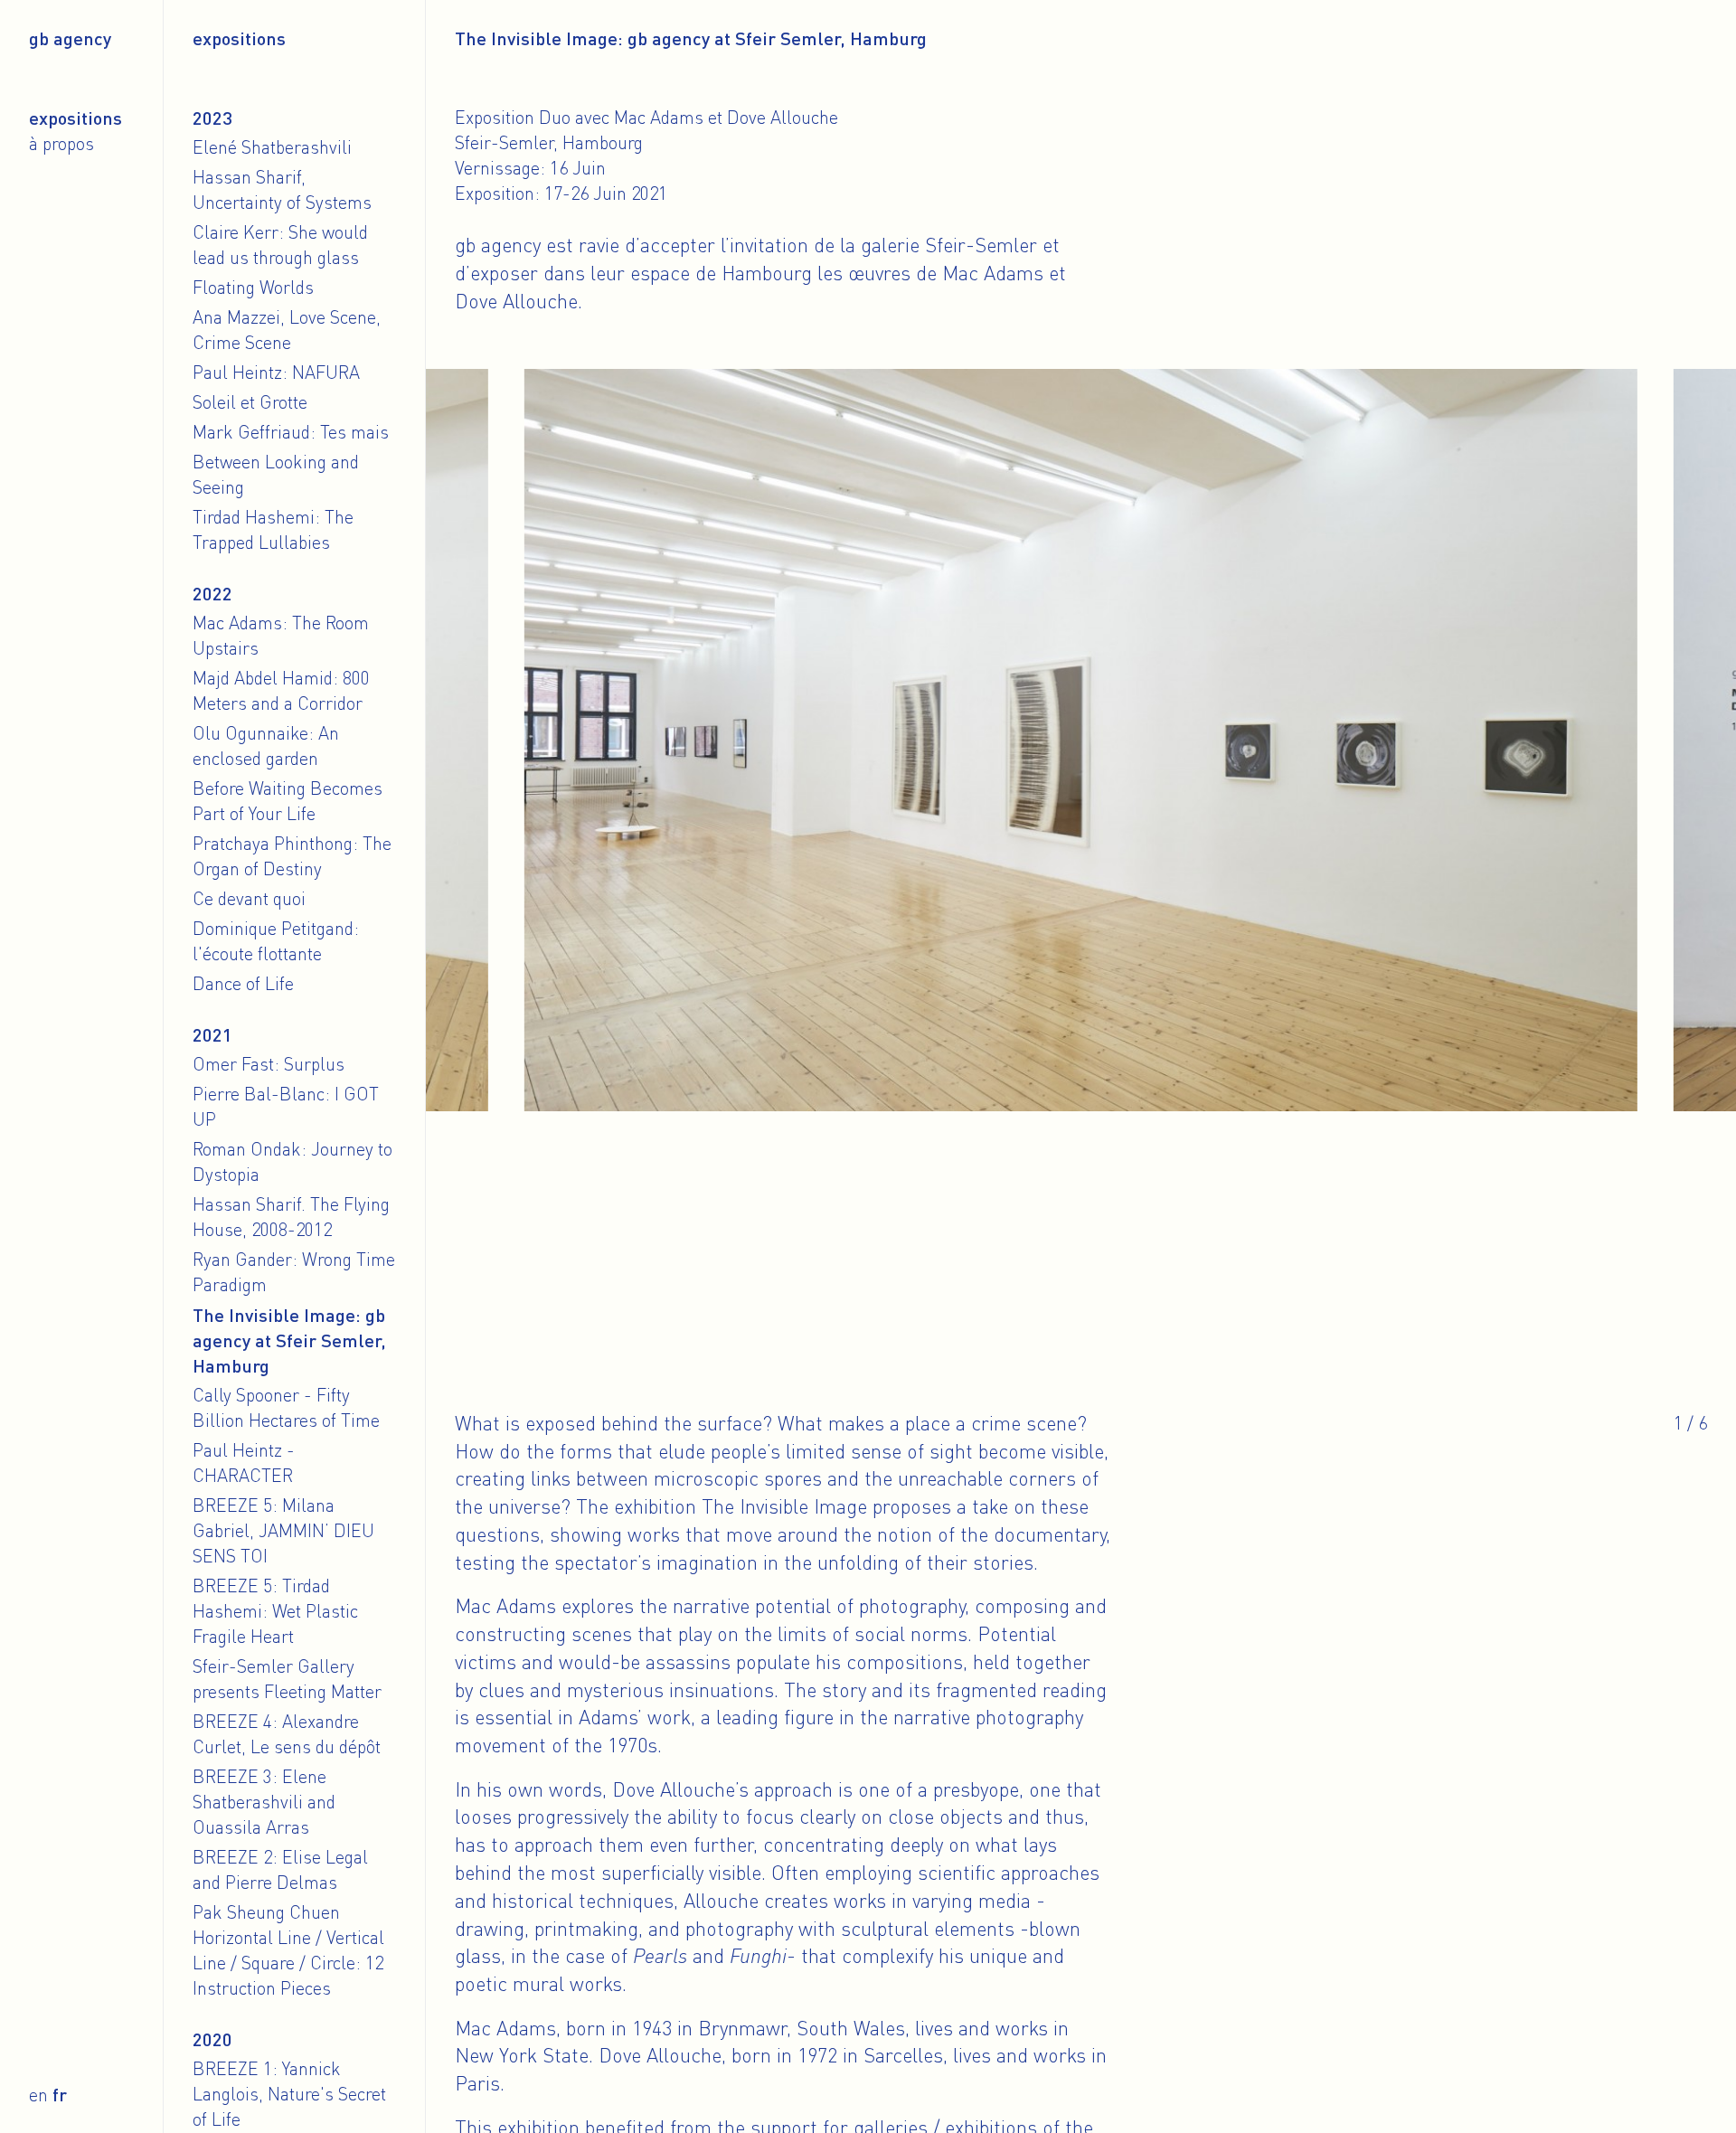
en (38, 2095)
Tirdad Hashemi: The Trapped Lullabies (273, 529)
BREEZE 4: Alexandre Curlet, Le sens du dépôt (287, 1734)
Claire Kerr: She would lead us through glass (280, 245)
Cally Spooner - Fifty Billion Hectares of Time (286, 1407)
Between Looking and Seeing (276, 474)
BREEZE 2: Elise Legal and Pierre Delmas (280, 1869)
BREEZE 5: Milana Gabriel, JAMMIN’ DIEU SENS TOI (283, 1530)
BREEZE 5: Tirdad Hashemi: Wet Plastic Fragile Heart (275, 1611)
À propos (61, 143)
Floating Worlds (253, 287)
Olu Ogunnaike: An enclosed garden (266, 746)
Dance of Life (243, 983)
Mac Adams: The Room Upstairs (281, 635)
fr (60, 2094)
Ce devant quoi (249, 898)
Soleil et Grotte (250, 402)
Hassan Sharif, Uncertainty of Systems (282, 189)
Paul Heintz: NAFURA (276, 372)
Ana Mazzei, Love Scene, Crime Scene (287, 330)
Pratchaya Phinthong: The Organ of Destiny (292, 856)
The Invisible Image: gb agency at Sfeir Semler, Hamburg (289, 1340)
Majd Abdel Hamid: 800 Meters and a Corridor (281, 690)
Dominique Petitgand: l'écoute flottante (276, 941)
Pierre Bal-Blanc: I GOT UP (286, 1106)
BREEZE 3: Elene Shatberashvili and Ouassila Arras (264, 1802)
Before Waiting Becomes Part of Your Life (288, 801)
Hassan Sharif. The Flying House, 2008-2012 (291, 1217)
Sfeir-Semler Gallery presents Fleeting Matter (287, 1679)
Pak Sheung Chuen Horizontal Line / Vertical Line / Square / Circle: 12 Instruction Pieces (288, 1950)
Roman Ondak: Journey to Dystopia (292, 1161)
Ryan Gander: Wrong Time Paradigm (294, 1272)
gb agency (70, 38)
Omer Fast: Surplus (269, 1064)
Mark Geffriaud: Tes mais (291, 432)
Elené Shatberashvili (272, 147)
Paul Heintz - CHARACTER (244, 1463)
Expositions (75, 118)
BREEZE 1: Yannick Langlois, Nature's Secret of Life (289, 2094)
